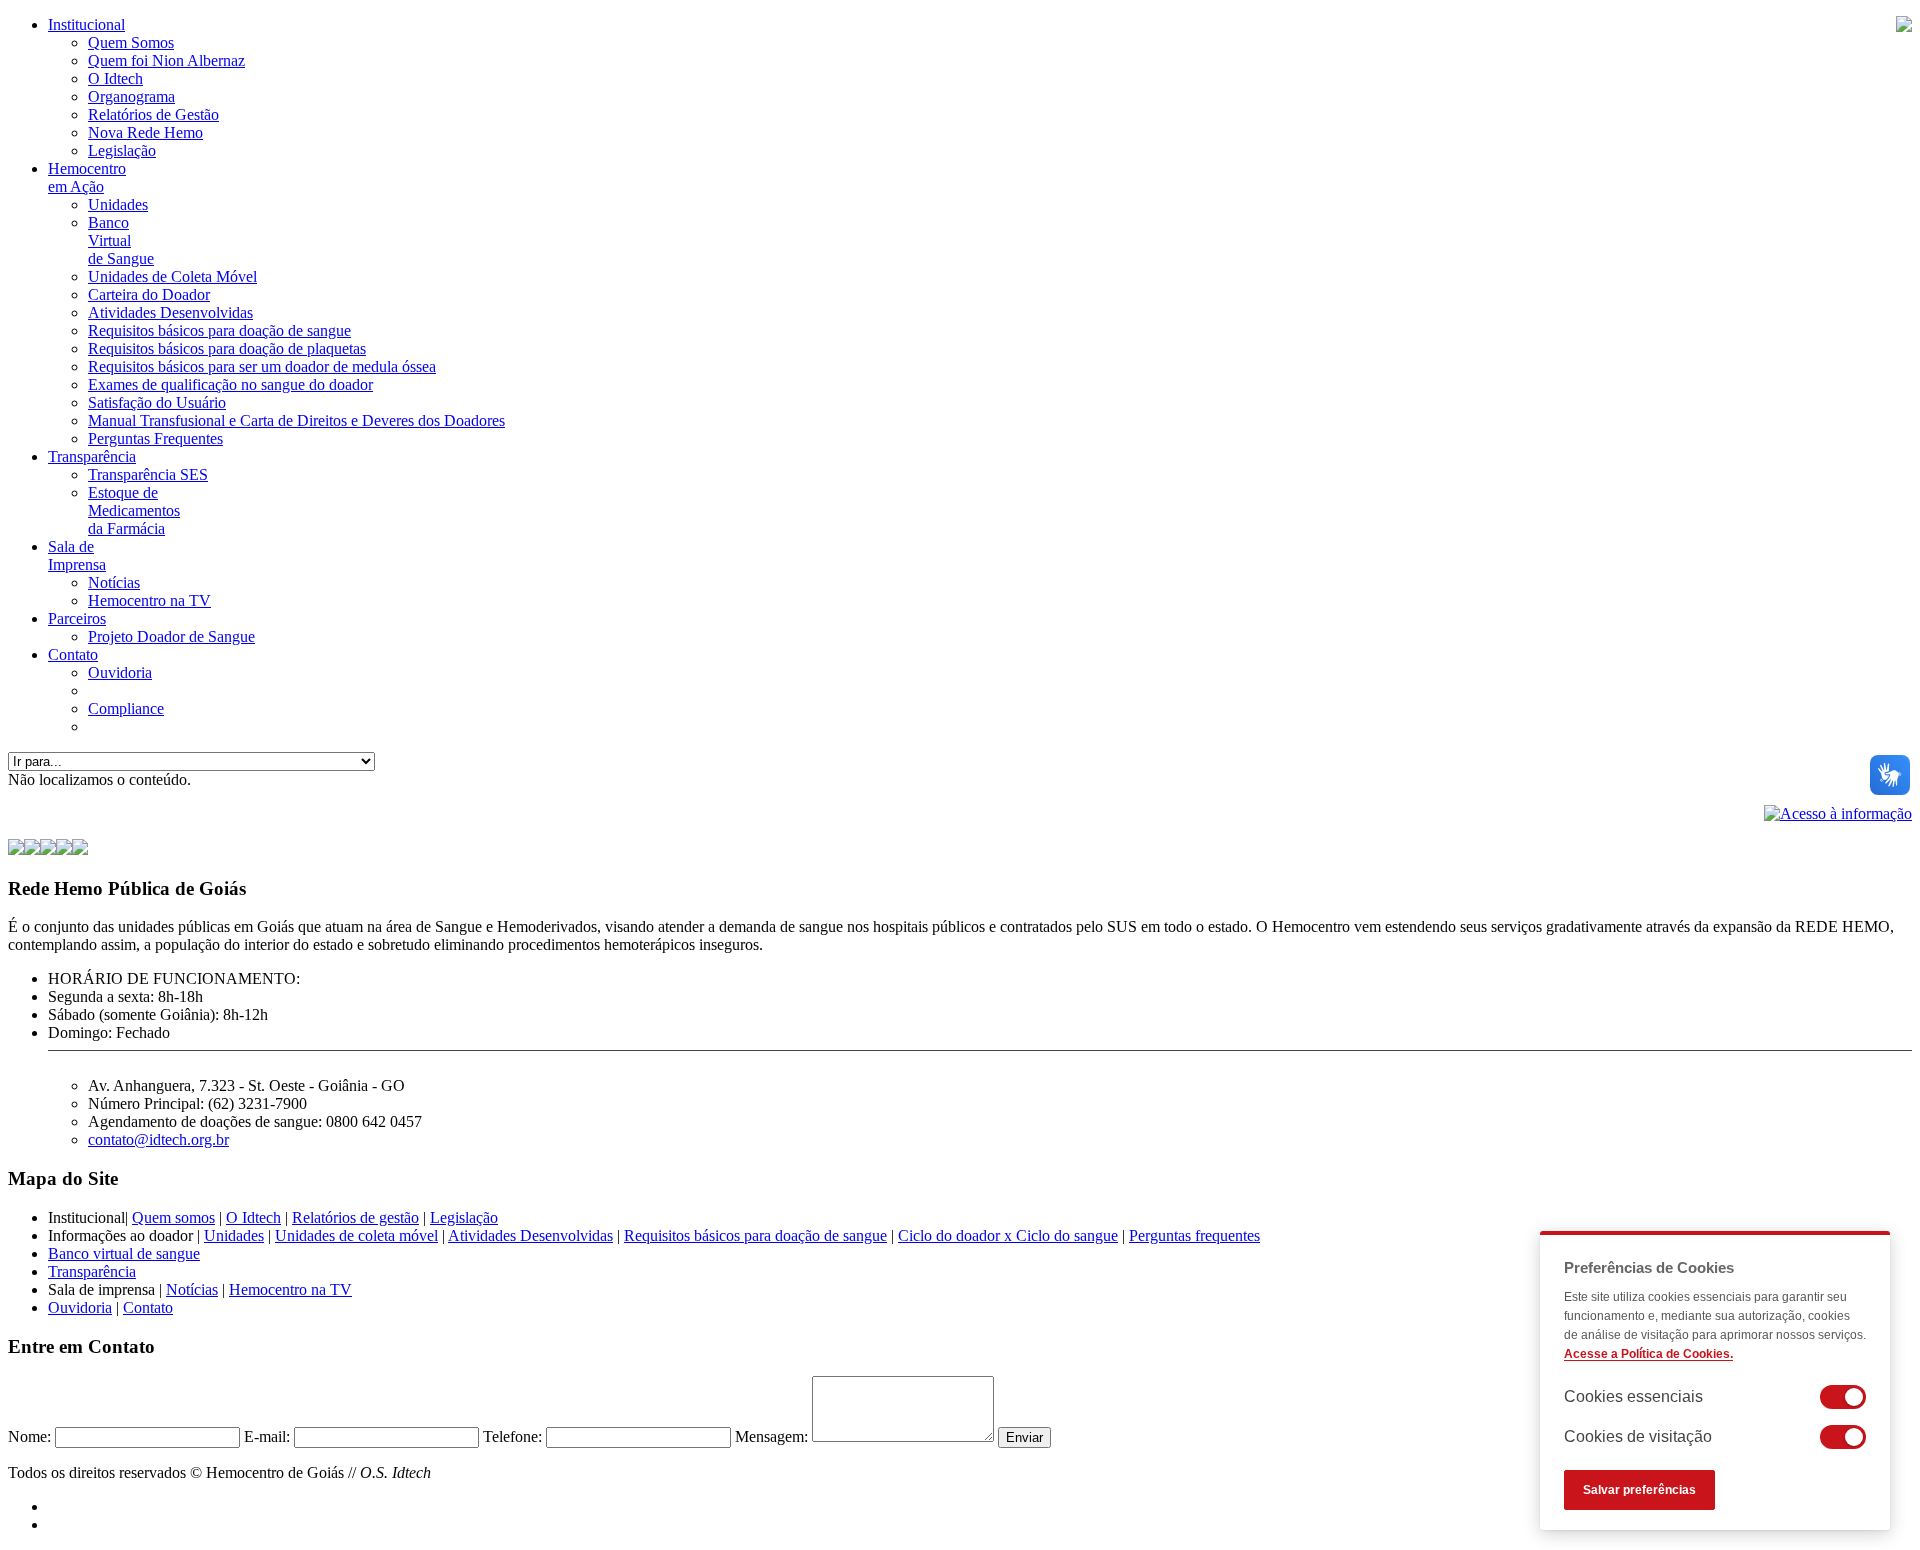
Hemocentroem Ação (87, 177)
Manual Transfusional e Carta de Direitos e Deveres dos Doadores (296, 420)
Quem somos (173, 1217)
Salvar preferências (1639, 1490)
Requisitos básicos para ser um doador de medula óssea (262, 366)
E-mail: (267, 1436)
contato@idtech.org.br (158, 1139)
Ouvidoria (120, 672)
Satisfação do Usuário (157, 402)
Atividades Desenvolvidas (170, 312)
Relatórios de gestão (355, 1217)
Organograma (131, 96)
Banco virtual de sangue (124, 1253)
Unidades (118, 204)
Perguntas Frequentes (155, 438)
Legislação (122, 150)
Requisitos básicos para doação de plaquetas (227, 348)
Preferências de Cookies (1649, 1267)
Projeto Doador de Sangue (171, 636)
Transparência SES (148, 474)
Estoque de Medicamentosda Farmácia (134, 510)
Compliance (126, 708)
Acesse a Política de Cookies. (1648, 1354)
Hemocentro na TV (149, 600)
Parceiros (77, 618)
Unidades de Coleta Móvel (172, 276)
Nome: (29, 1436)
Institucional (86, 24)
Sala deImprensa (77, 555)
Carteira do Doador (149, 294)
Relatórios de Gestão (153, 114)
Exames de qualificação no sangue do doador (230, 384)
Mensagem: (771, 1436)
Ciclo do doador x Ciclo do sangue (1008, 1235)
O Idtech (115, 78)
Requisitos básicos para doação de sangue (219, 330)
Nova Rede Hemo (145, 132)
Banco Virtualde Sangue (121, 240)
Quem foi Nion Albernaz (166, 60)
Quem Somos (131, 42)
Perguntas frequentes (1194, 1235)
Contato (73, 654)
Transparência (92, 456)
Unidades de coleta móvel (356, 1235)
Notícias (114, 582)
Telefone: (512, 1436)
